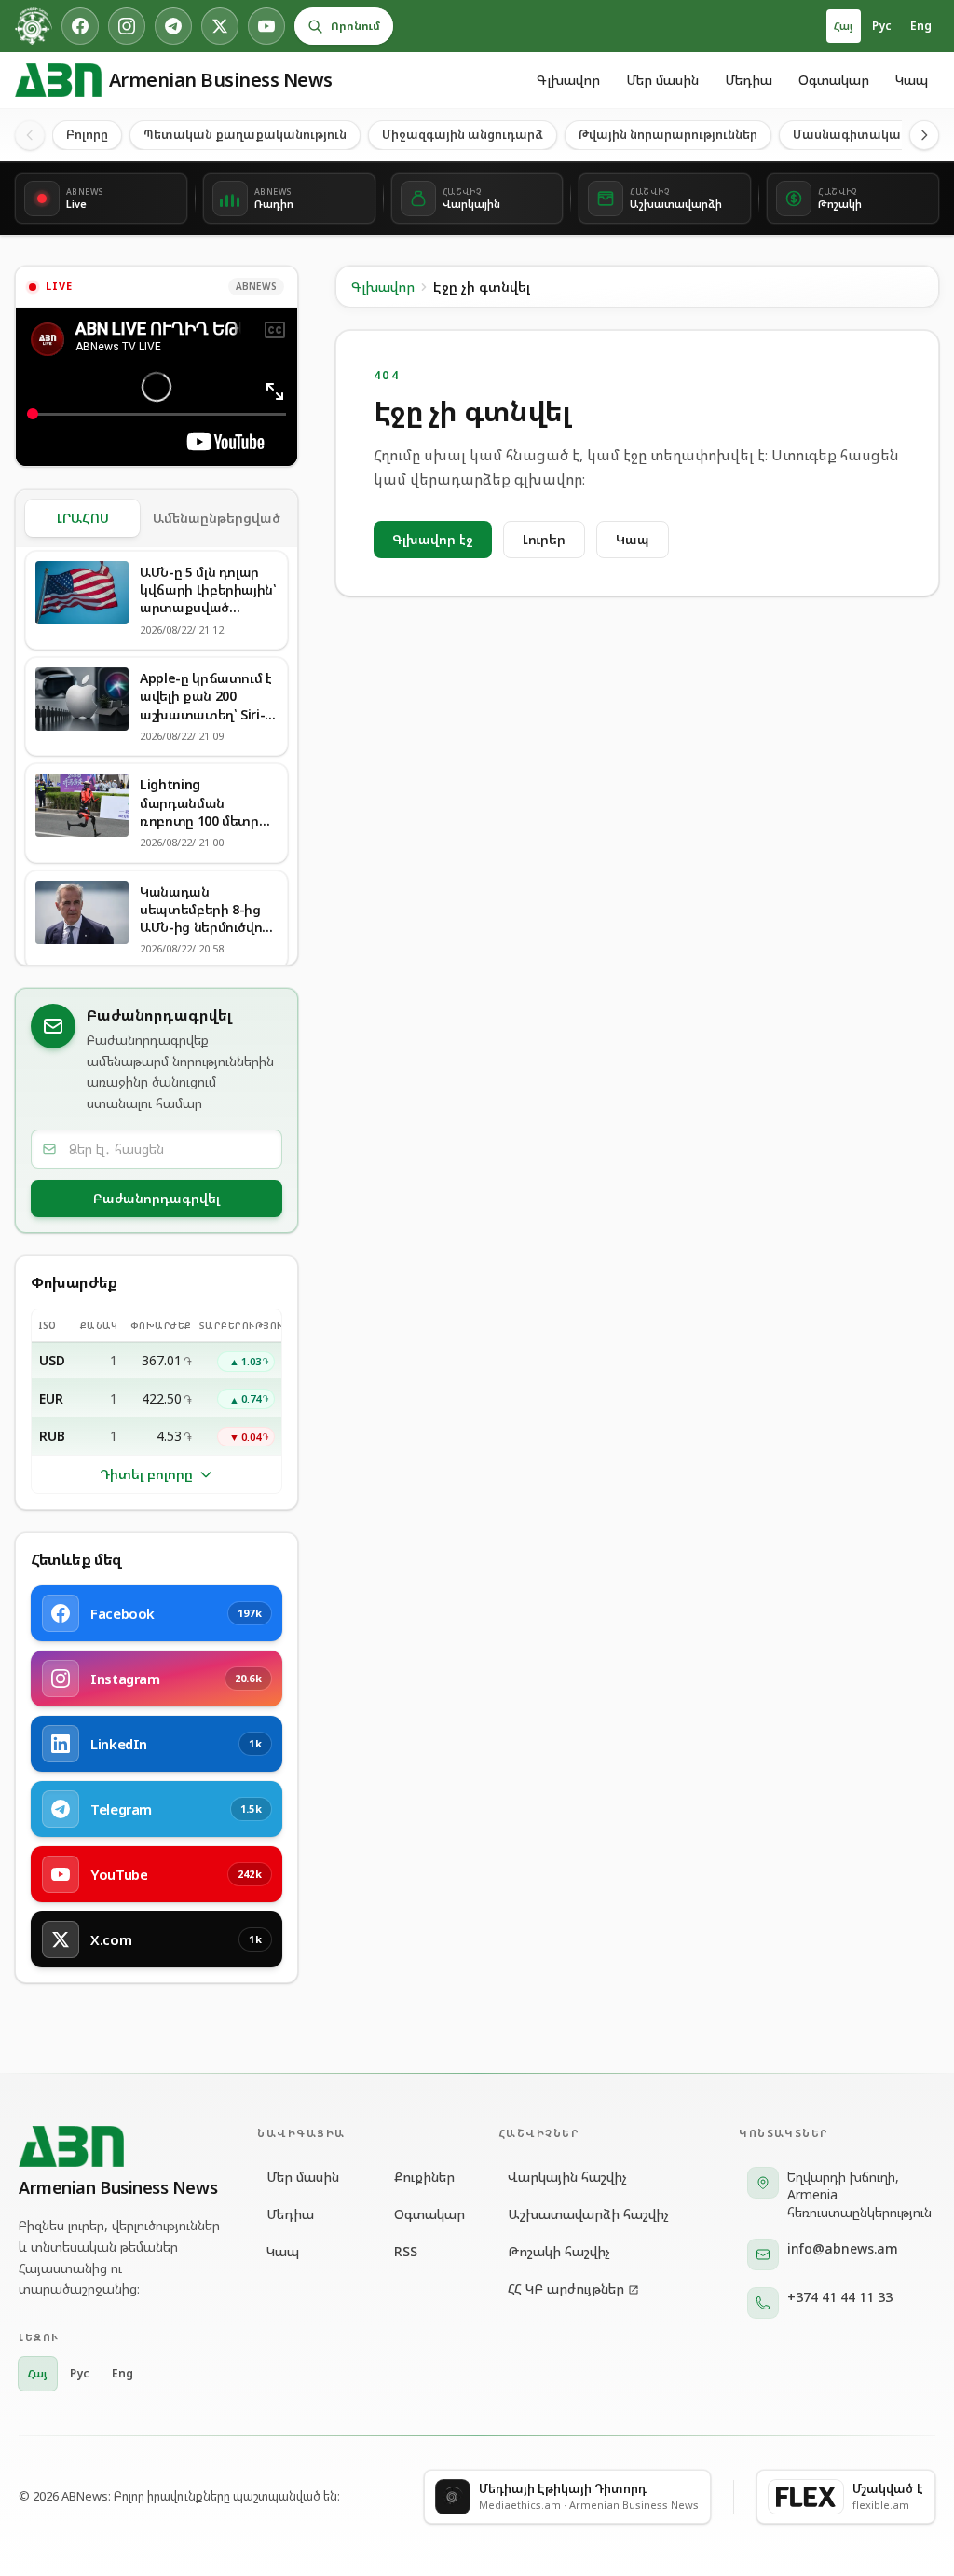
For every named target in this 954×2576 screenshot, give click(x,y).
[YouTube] (266, 26)
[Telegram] (173, 26)
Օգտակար (834, 80)
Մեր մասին (662, 80)
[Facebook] (80, 26)
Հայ (844, 26)
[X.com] (220, 26)
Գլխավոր (568, 80)
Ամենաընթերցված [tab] (217, 518)
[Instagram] (127, 26)
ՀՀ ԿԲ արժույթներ (566, 2288)
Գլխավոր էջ (433, 539)
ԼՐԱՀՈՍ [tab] (83, 518)
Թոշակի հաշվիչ (559, 2251)
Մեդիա (749, 80)
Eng (921, 26)
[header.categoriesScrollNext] (924, 135)
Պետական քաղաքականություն (245, 134)
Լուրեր (544, 539)
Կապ (912, 80)
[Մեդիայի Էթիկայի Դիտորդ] (34, 26)
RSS (406, 2251)
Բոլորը (87, 134)
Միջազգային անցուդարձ (463, 134)
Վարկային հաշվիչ (567, 2177)
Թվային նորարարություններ (668, 134)
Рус (882, 26)
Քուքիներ (423, 2177)
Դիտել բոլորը (146, 1474)
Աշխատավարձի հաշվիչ (588, 2214)
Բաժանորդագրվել (157, 1198)
